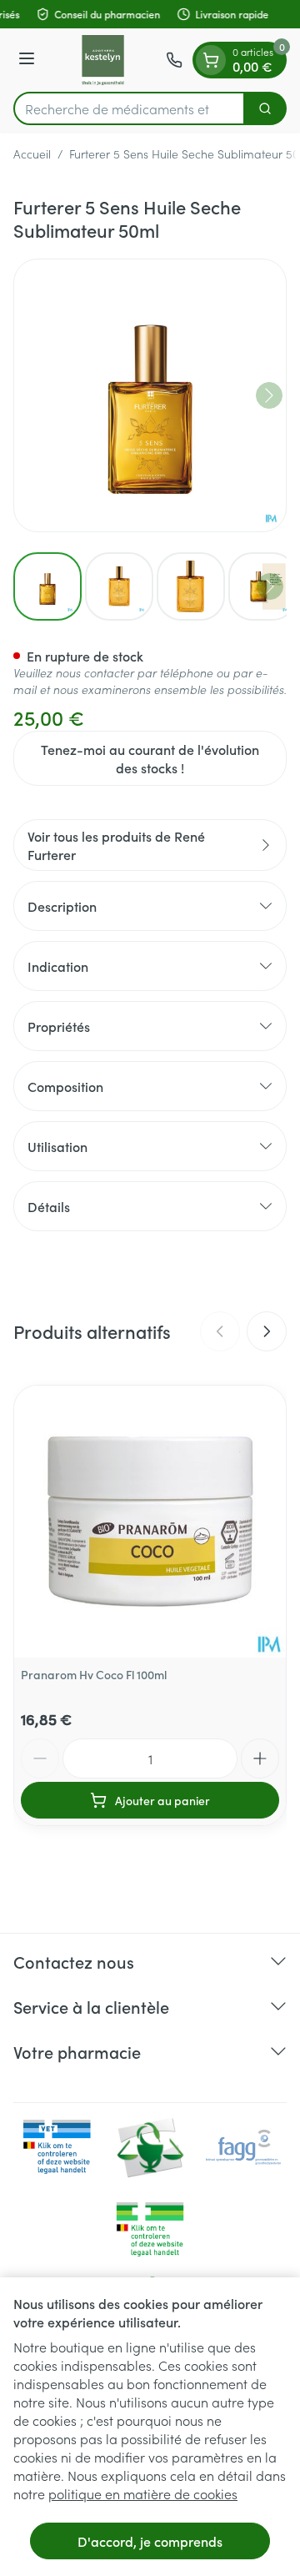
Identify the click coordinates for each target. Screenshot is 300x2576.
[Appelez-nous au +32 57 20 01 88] (174, 60)
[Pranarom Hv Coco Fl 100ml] (150, 1522)
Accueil (32, 153)
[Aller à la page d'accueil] (103, 60)
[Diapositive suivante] (267, 1331)
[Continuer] (269, 395)
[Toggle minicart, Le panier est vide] (211, 60)
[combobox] (129, 108)
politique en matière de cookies (143, 2493)
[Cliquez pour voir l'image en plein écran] (150, 395)
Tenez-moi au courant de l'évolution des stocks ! (150, 758)
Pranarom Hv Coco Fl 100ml (94, 1674)
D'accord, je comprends (150, 2541)
